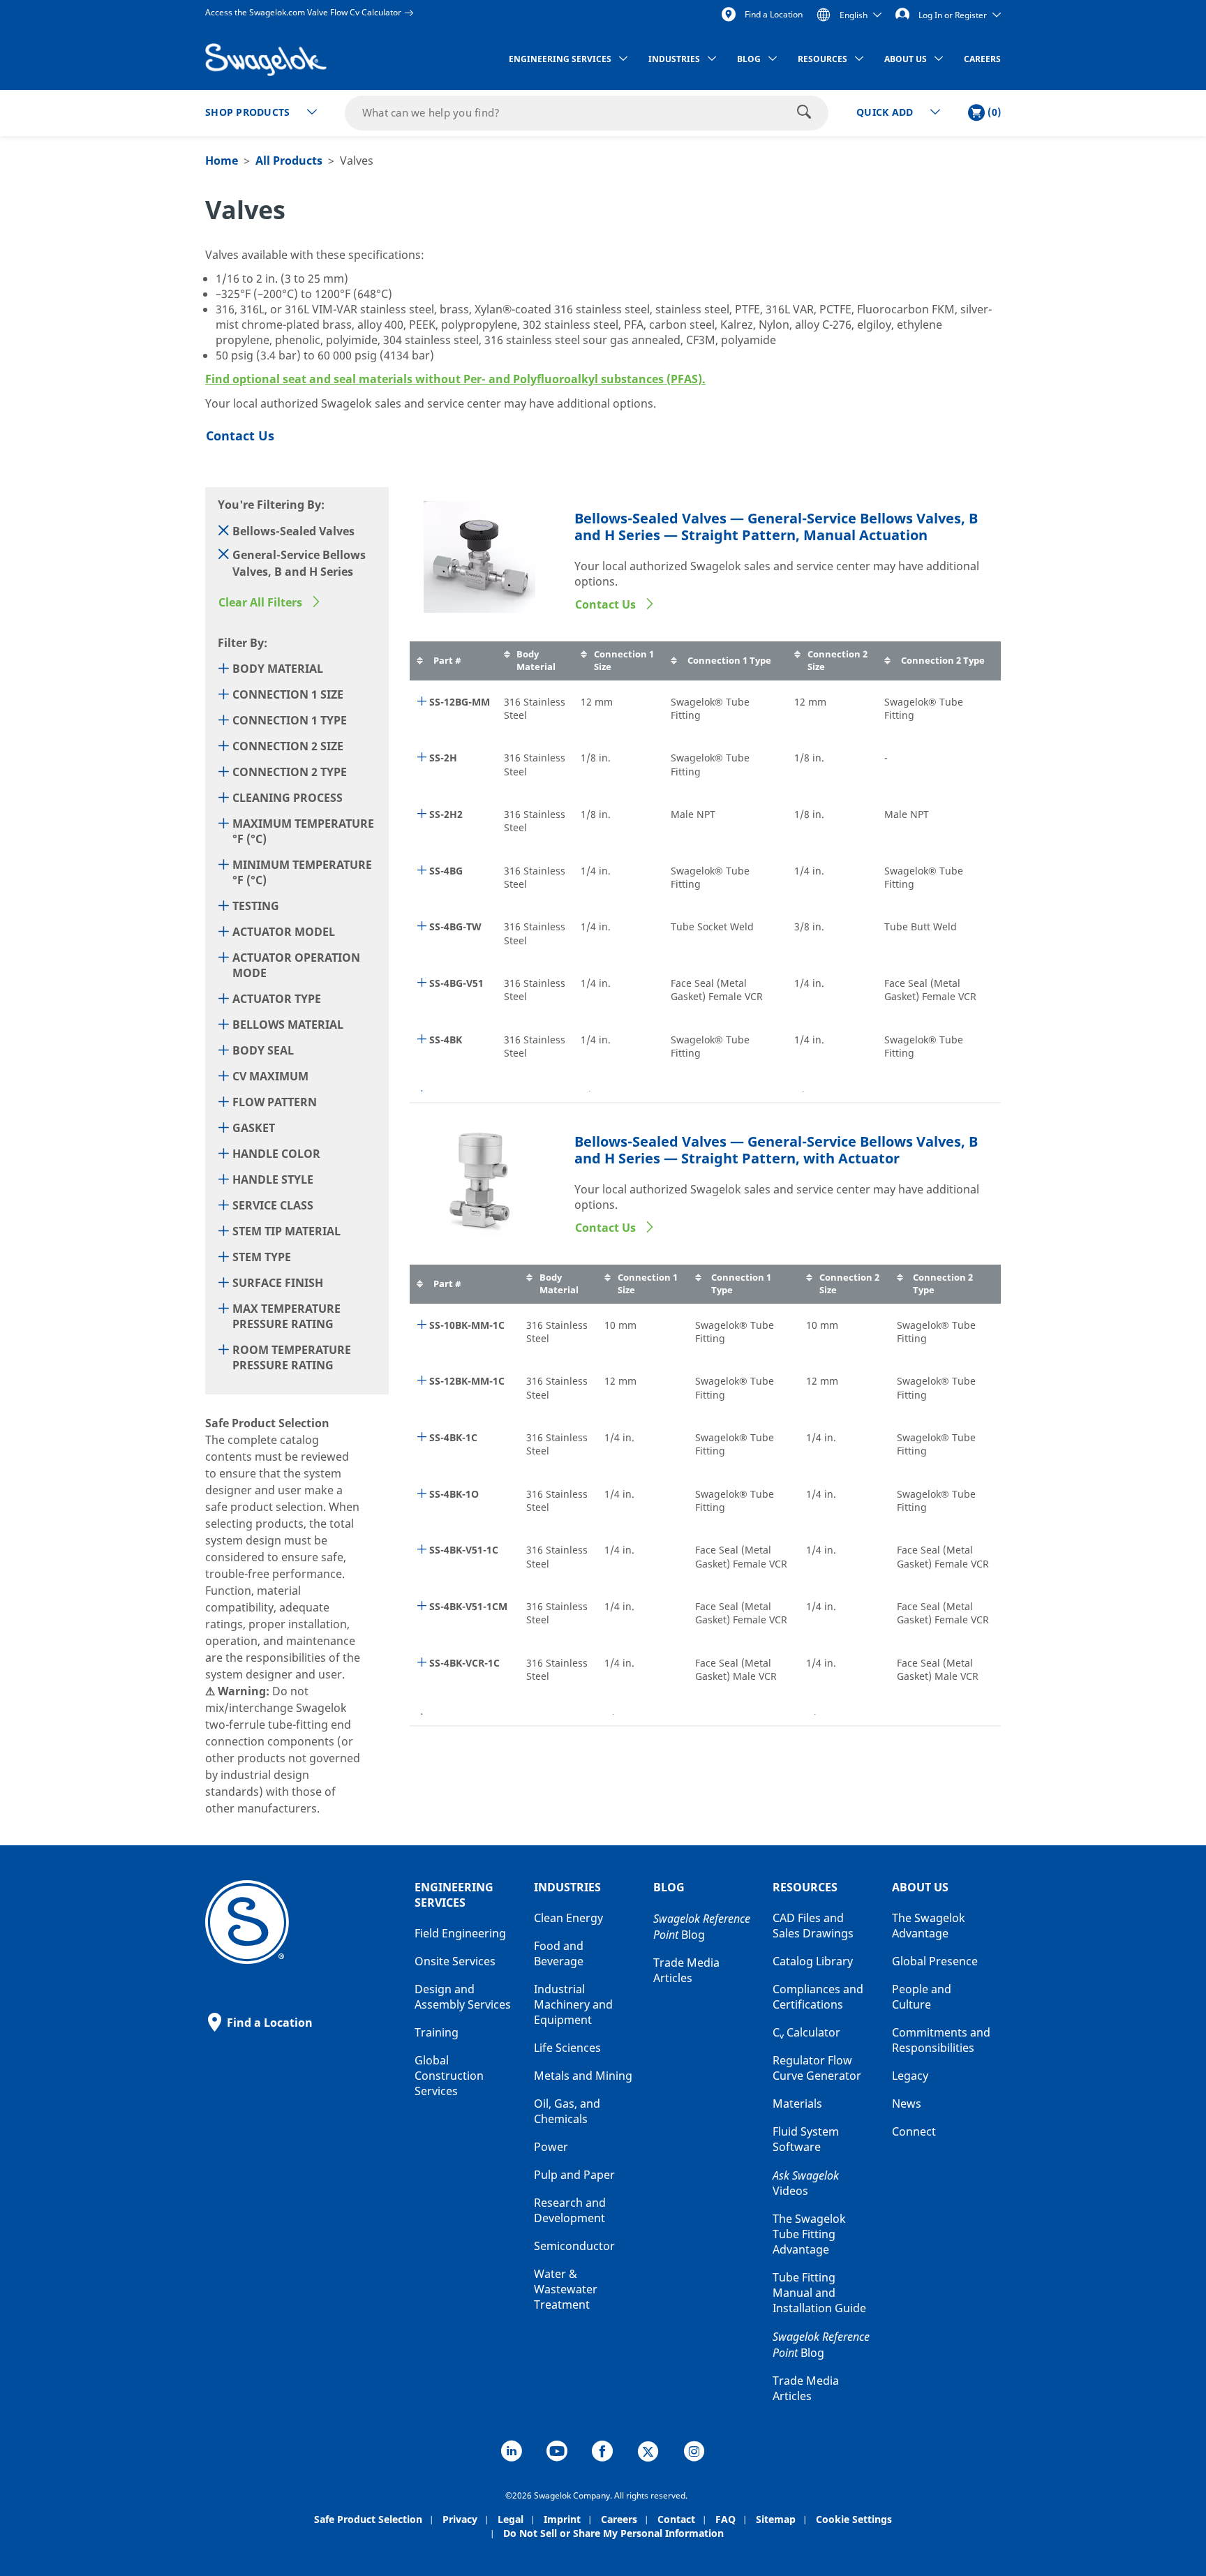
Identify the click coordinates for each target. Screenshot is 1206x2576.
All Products (289, 161)
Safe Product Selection (368, 2520)
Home (222, 161)
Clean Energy (568, 1919)
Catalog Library (813, 1962)
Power (551, 2147)
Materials (797, 2104)
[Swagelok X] (648, 2453)
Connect (914, 2132)
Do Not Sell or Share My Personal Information (613, 2534)
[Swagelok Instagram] (694, 2453)
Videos (806, 2184)
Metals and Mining (583, 2076)
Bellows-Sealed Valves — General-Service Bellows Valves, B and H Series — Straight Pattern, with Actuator (776, 1151)
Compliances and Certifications (818, 1997)
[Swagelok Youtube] (557, 2453)
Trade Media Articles (686, 1971)
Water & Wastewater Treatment (566, 2290)
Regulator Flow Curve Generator (817, 2069)
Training (437, 2033)
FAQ (725, 2520)
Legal (511, 2520)
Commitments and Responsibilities (941, 2041)
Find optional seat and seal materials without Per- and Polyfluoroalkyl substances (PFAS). (455, 380)
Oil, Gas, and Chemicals (567, 2112)
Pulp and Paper (574, 2175)
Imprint (562, 2520)
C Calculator (806, 2033)
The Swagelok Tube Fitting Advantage (809, 2235)
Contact (676, 2520)
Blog (702, 1927)
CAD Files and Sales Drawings (813, 1926)
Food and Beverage (559, 1954)
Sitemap (776, 2520)
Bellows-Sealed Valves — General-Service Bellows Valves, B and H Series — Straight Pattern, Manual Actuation (776, 528)
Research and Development (570, 2211)
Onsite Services (455, 1962)
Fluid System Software (806, 2140)
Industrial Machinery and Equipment (573, 2005)
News (907, 2104)
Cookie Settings (854, 2520)
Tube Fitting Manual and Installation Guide (819, 2293)
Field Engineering (460, 1934)
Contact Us (607, 605)
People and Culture (922, 1997)
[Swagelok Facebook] (602, 2453)
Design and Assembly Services (463, 1997)
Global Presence (935, 1962)
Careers (619, 2520)
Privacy (460, 2520)
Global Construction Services (449, 2076)
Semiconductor (574, 2247)
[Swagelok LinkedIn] (512, 2453)
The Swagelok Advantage (929, 1926)
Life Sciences (567, 2048)
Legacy (910, 2076)
